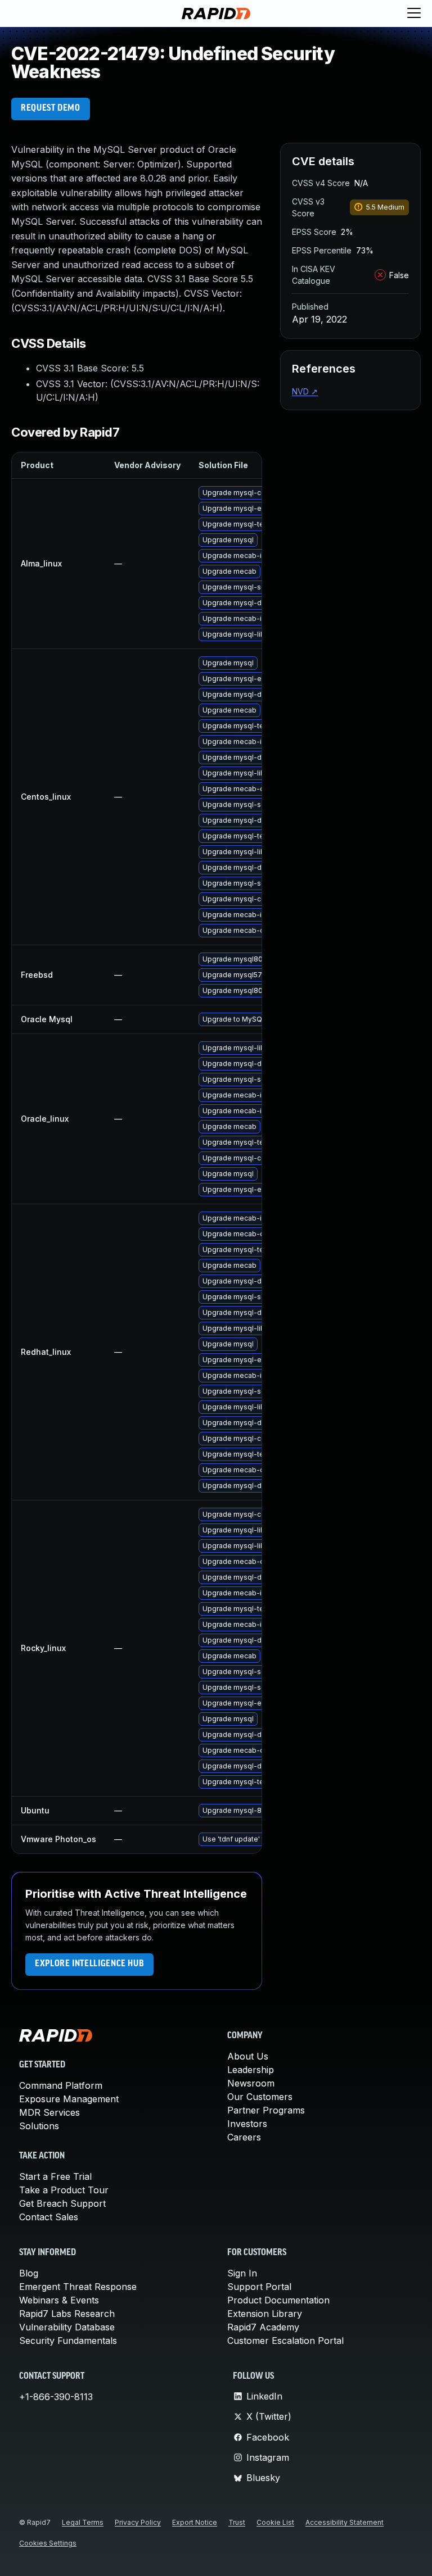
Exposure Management (69, 2099)
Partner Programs (266, 2110)
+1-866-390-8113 (56, 2397)
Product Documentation (278, 2300)
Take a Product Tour (64, 2190)
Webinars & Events (59, 2300)
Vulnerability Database (67, 2327)
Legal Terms (83, 2522)
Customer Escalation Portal (285, 2341)
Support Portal (259, 2287)
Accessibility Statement (345, 2522)
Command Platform (61, 2085)
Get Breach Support (62, 2203)
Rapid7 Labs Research (67, 2314)
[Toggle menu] (414, 13)
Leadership (251, 2070)
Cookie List (275, 2522)
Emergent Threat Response (78, 2287)
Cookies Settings (48, 2543)
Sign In (242, 2273)
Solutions (39, 2126)
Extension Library (265, 2314)
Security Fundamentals (68, 2341)
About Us (248, 2056)
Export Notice (195, 2522)
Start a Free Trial (55, 2176)
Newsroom (251, 2083)
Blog (29, 2273)
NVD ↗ (305, 391)
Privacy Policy (138, 2522)
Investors (247, 2124)
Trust (237, 2522)
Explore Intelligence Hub (89, 1964)
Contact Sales (49, 2217)
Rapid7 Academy (263, 2327)
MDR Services (49, 2112)
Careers (244, 2137)
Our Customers (260, 2097)
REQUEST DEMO (51, 108)
